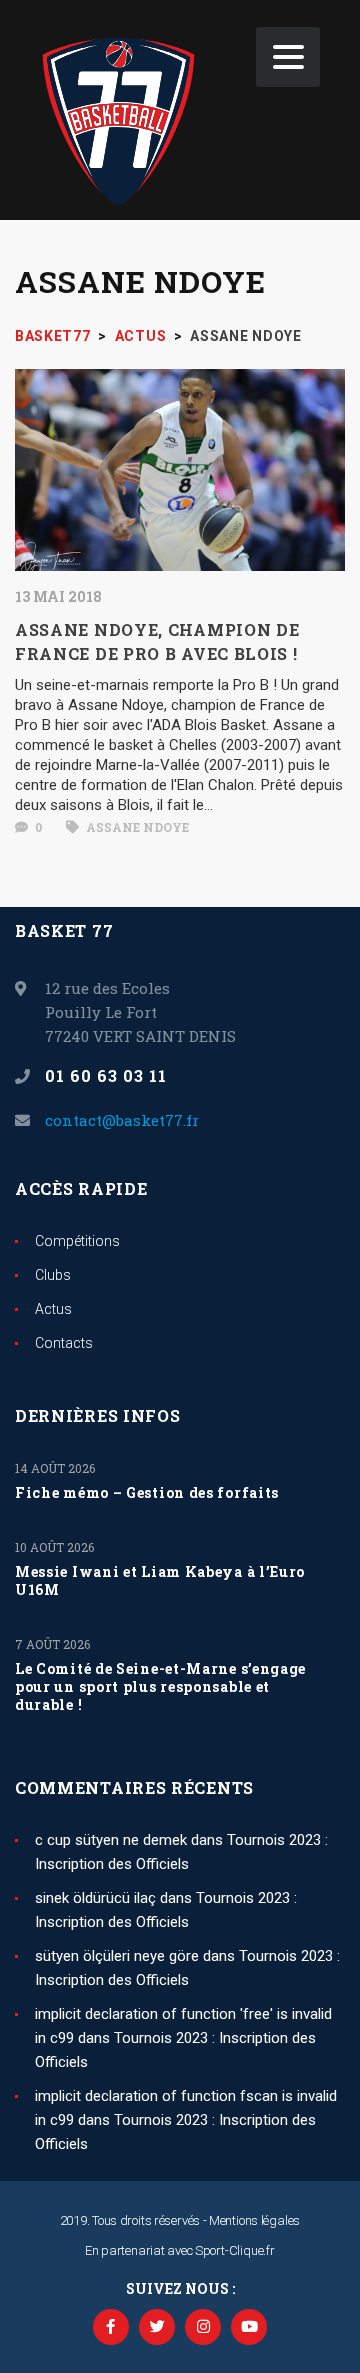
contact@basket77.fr (122, 1120)
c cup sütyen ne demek (111, 1840)
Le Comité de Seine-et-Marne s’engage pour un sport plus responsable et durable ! (160, 1687)
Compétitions (77, 1241)
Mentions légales (254, 2220)
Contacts (64, 1343)
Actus (53, 1309)
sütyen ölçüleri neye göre (117, 1956)
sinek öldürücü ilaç (95, 1898)
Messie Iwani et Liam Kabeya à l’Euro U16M (160, 1581)
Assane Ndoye (136, 827)
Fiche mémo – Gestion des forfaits (147, 1493)
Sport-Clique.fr (235, 2250)
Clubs (53, 1275)
